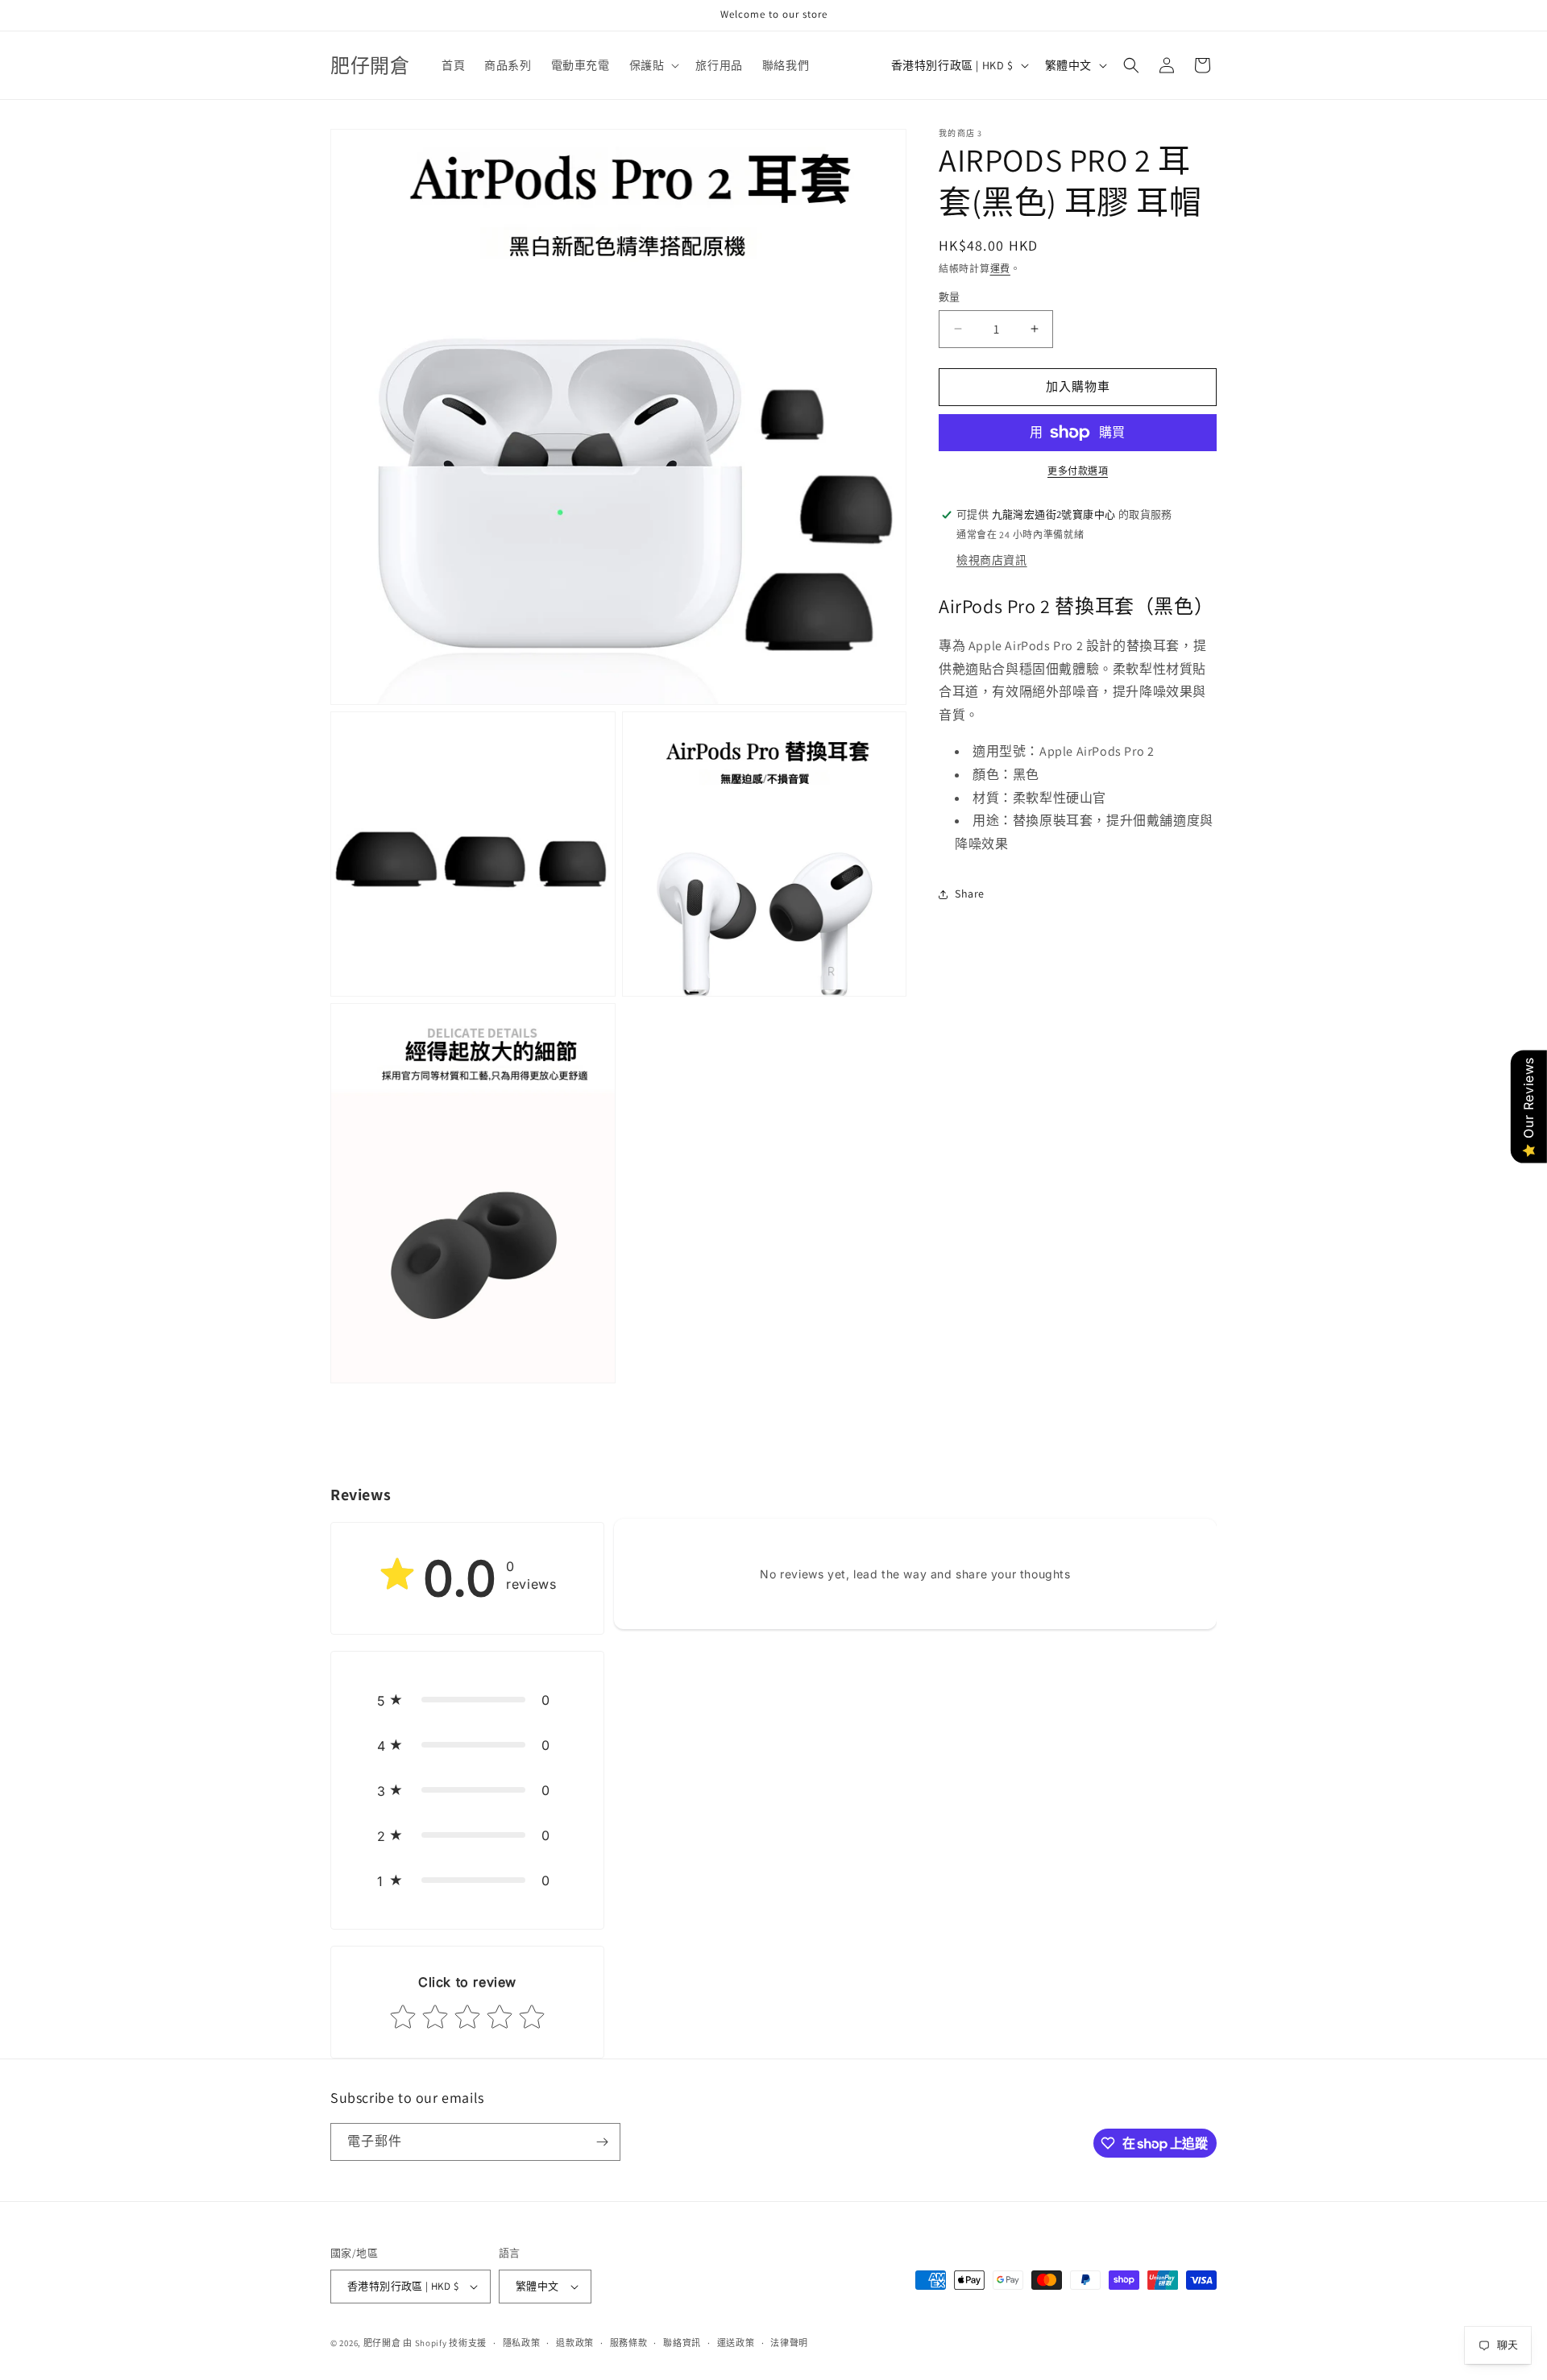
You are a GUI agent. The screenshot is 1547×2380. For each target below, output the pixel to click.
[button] (653, 65)
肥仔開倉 (382, 2343)
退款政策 (575, 2343)
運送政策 (736, 2343)
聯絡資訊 (682, 2343)
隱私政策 (522, 2343)
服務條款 (629, 2343)
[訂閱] (602, 2142)
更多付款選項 (1078, 471)
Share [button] (970, 894)
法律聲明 (789, 2343)
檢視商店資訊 (992, 560)
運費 (1000, 269)
